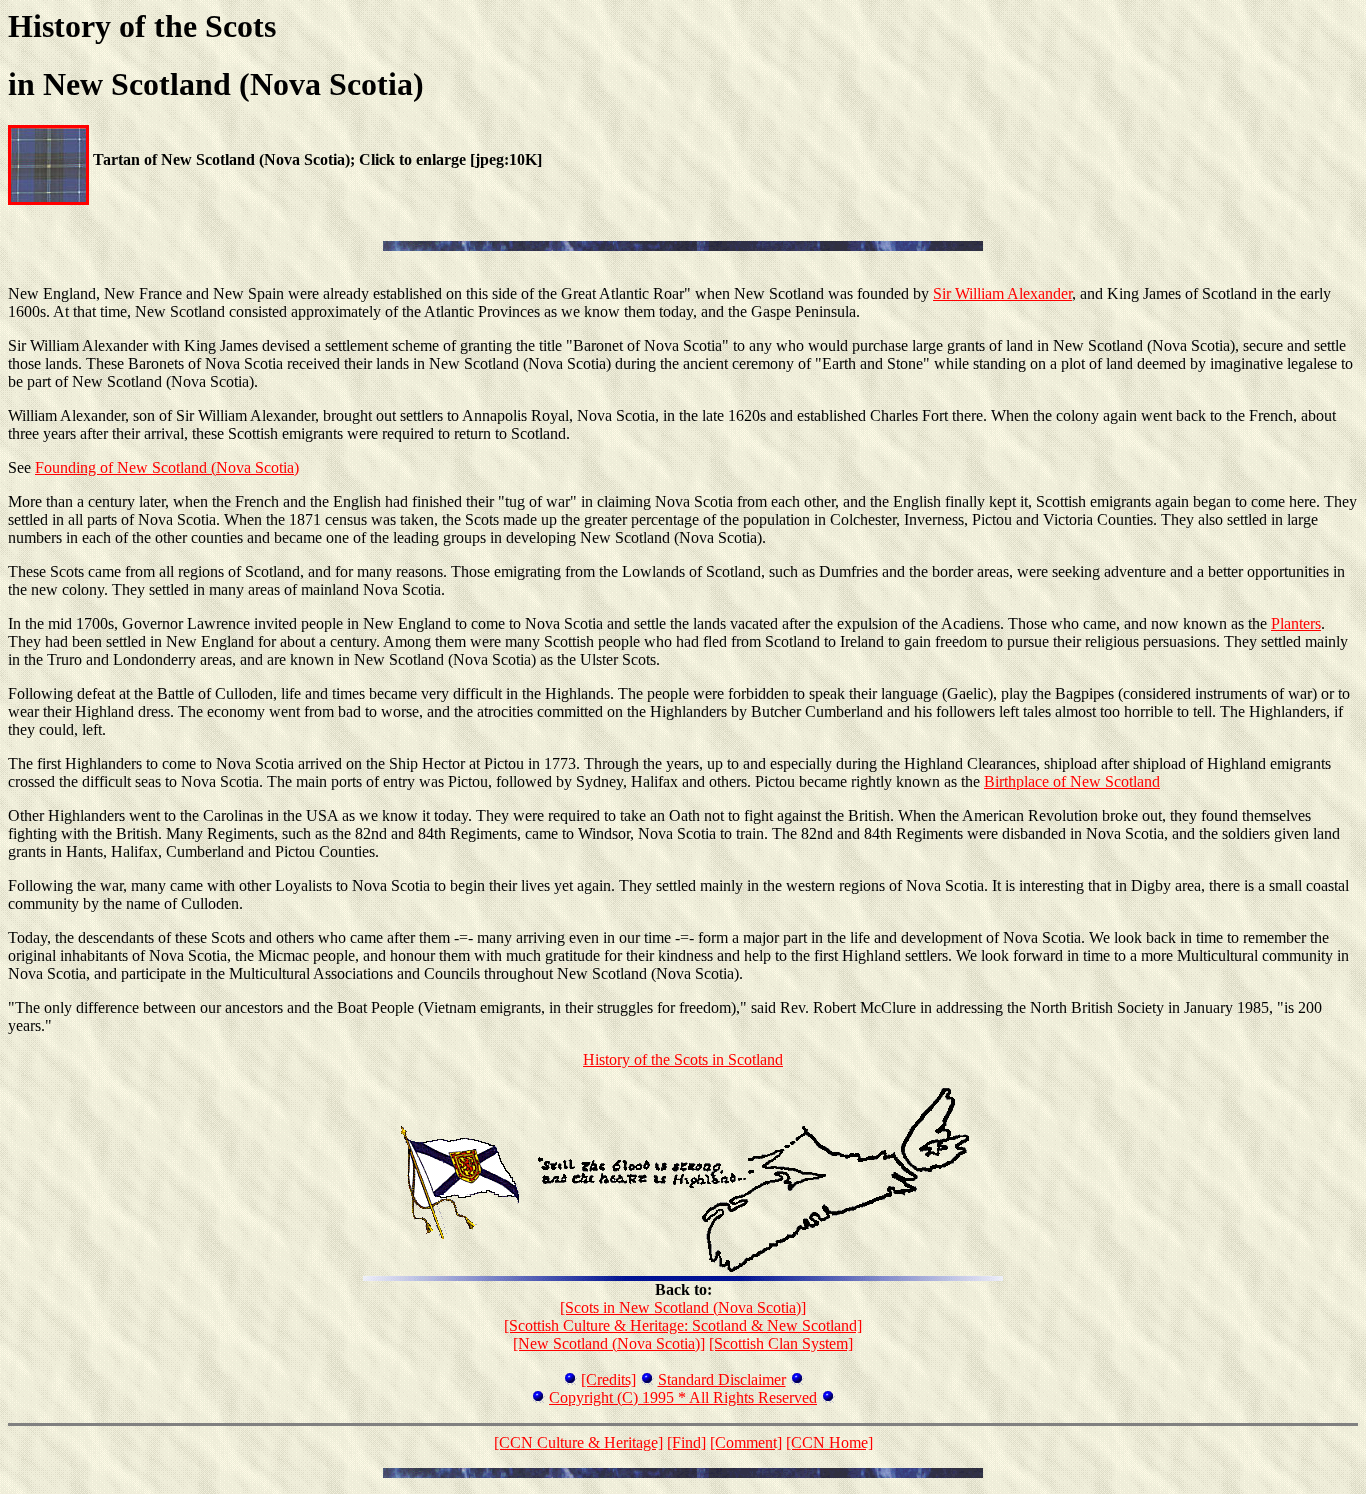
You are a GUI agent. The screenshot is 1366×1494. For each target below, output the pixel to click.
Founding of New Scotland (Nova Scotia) (167, 467)
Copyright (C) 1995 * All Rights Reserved (683, 1397)
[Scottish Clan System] (781, 1343)
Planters (1296, 623)
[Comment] (746, 1442)
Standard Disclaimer (722, 1379)
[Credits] (608, 1379)
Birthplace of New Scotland (1072, 781)
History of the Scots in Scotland (683, 1059)
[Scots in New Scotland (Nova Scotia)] (683, 1307)
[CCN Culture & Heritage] (578, 1442)
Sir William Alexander (1002, 293)
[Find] (686, 1442)
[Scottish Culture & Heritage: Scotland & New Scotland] (683, 1325)
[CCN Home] (829, 1442)
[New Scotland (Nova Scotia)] (609, 1343)
